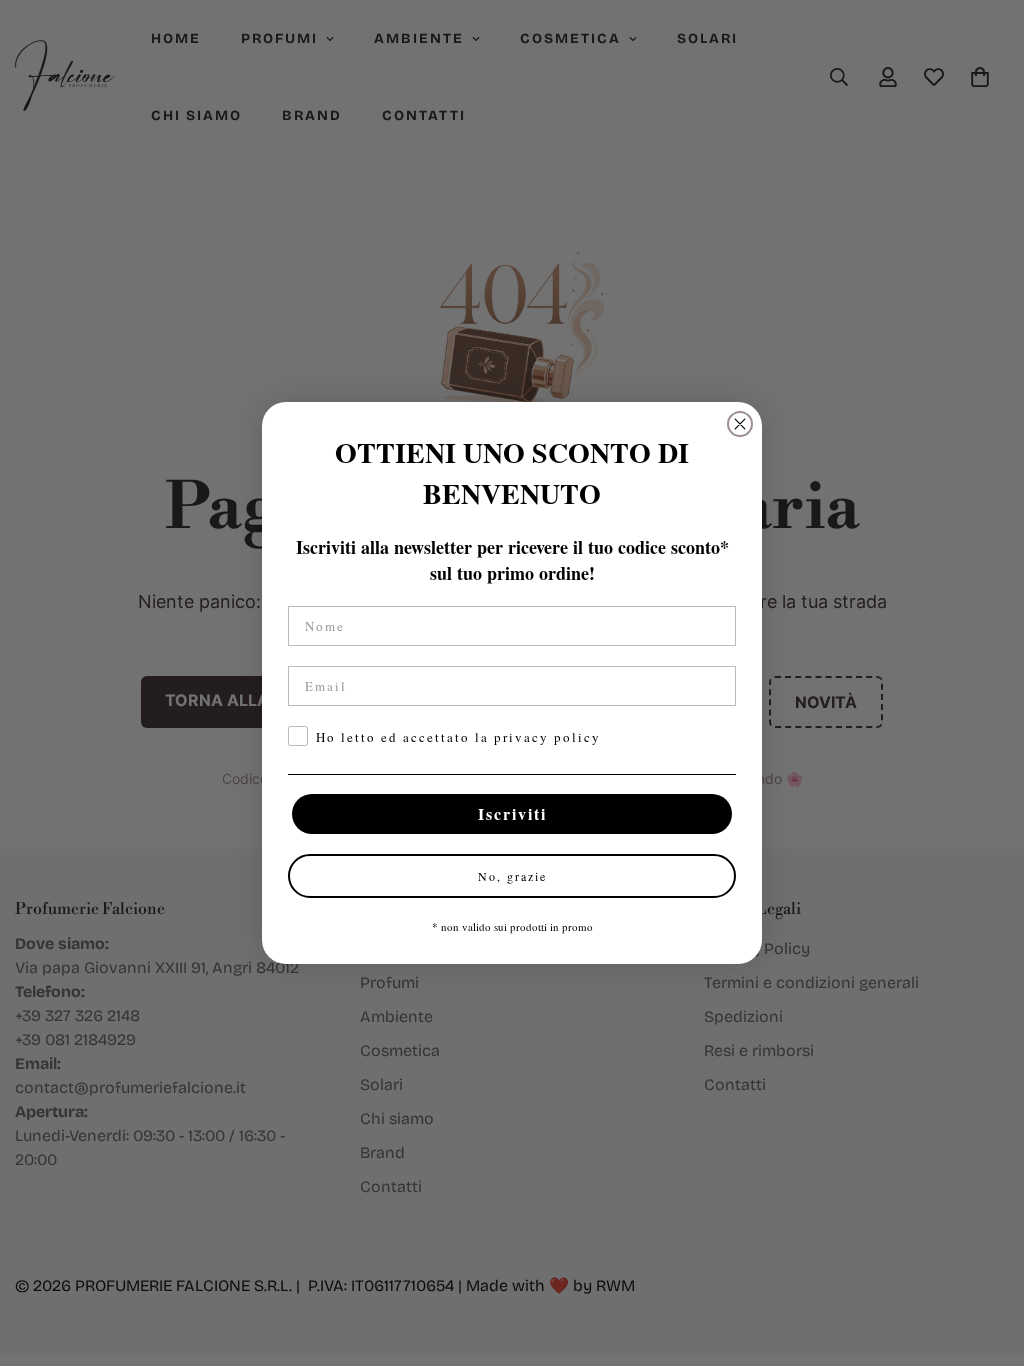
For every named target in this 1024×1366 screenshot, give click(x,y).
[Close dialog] (740, 424)
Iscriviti (512, 813)
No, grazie (512, 876)
